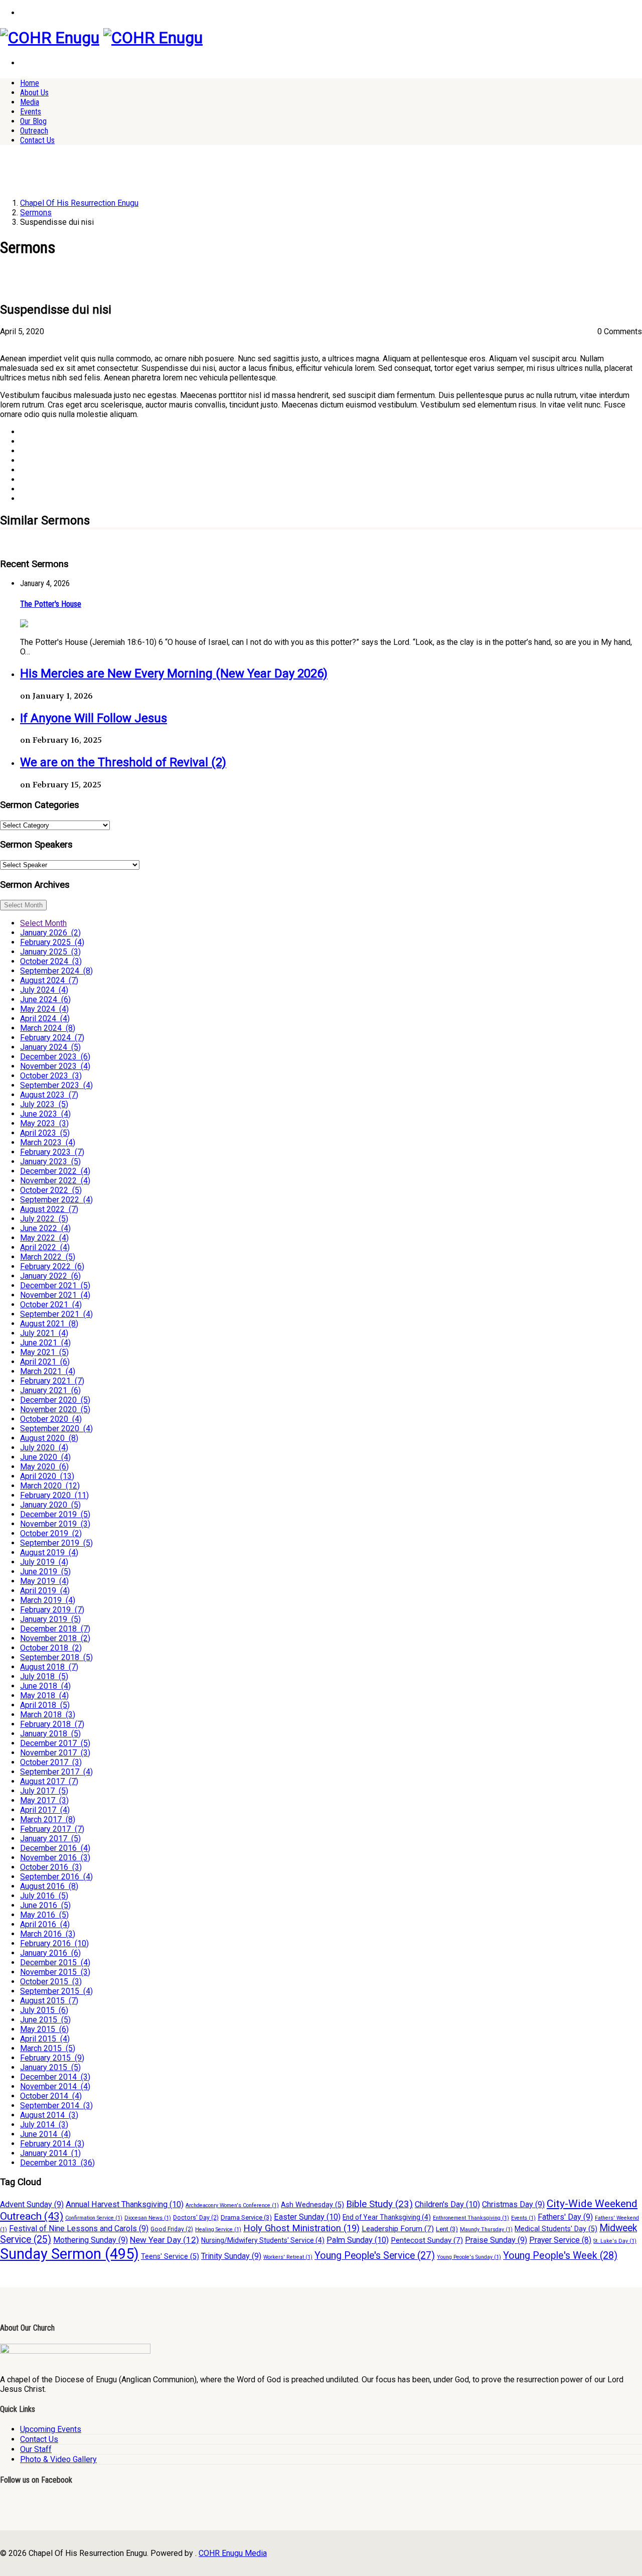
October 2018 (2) (51, 1648)
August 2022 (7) (49, 1209)
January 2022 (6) (50, 1276)
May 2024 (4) (44, 1009)
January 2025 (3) (50, 952)
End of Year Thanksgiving (387, 2217)
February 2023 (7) (52, 1152)
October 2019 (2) (51, 1533)
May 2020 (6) (44, 1467)
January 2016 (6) (50, 1953)
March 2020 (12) (50, 1486)
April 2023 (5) (45, 1133)
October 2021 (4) (51, 1305)
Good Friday (172, 2229)
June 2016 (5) (45, 1905)
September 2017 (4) (56, 1772)
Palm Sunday (358, 2240)
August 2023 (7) (49, 1095)
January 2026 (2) (50, 933)
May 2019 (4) (44, 1581)
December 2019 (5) (55, 1514)
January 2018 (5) (50, 1734)
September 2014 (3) (56, 2106)
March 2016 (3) (48, 1934)
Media (30, 102)
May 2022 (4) (44, 1238)
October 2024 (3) (51, 961)
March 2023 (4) (48, 1142)
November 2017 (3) (55, 1753)
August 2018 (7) (49, 1667)
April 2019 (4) (45, 1591)
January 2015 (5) (50, 2067)
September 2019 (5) (56, 1543)
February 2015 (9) (52, 2058)
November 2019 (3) (55, 1524)
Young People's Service (375, 2256)
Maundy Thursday (486, 2229)
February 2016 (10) (54, 1943)
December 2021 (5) (55, 1285)
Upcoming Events (51, 2429)
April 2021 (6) (45, 1362)
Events (31, 112)
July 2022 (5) (44, 1219)
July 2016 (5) (44, 1896)
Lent (447, 2229)
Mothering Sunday (91, 2240)
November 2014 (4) (55, 2086)
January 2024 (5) (50, 1047)
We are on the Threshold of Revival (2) (123, 762)
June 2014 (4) (45, 2134)
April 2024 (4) (45, 1019)
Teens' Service (170, 2257)
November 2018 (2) (55, 1638)
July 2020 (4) (44, 1448)
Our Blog (33, 121)
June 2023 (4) (45, 1114)
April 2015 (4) (45, 2039)
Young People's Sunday (469, 2257)
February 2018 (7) (52, 1724)
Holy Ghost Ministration (301, 2228)
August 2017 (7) (49, 1781)
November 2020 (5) (55, 1409)
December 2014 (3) (55, 2077)
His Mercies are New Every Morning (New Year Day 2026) (174, 673)
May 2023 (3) (44, 1123)
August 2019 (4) (49, 1552)
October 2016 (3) (51, 1867)
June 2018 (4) (45, 1686)
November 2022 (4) (55, 1181)
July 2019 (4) (44, 1562)
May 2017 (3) (44, 1800)
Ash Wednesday (312, 2205)
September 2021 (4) (56, 1314)
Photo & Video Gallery (58, 2459)
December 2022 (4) (55, 1171)
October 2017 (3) (51, 1762)
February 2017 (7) (52, 1829)
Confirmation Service (94, 2218)
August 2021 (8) (49, 1324)
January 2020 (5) (50, 1505)
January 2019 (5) (50, 1619)
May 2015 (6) (44, 2029)
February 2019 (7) (52, 1610)
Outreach (34, 131)
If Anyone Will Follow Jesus (94, 718)
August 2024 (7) (49, 980)
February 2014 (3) (52, 2144)
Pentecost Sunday (427, 2240)
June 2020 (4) (45, 1457)
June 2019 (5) (45, 1572)
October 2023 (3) (51, 1076)
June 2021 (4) (45, 1343)
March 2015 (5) (48, 2048)
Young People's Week (560, 2256)
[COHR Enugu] (50, 38)
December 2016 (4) (55, 1848)
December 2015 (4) (55, 1962)
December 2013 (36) (57, 2163)
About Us (34, 93)
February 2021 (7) (52, 1381)
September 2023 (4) (56, 1085)
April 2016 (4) (45, 1924)
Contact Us (37, 140)
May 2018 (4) (44, 1696)
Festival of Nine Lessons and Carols (79, 2228)
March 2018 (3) (48, 1715)
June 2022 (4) (45, 1228)
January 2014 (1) (50, 2153)
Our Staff (36, 2449)
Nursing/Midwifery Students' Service (263, 2240)
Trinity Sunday (231, 2256)
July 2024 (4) (44, 990)
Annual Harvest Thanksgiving (125, 2204)
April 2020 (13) (47, 1476)
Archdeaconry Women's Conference (232, 2205)
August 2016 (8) (49, 1886)
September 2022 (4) (56, 1200)
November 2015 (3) (55, 1972)
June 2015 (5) (45, 2020)
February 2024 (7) (52, 1038)
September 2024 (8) (56, 971)
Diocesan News (148, 2218)
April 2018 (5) (45, 1705)
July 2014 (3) (44, 2125)
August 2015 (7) (49, 2001)
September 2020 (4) (56, 1429)
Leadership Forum (398, 2229)
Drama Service (246, 2217)
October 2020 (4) (51, 1419)
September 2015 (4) (56, 1991)
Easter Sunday (307, 2217)
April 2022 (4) (45, 1247)
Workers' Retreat (288, 2257)
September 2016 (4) (56, 1877)
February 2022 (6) (52, 1266)
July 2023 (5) (44, 1104)
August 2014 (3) (49, 2115)
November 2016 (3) (55, 1858)
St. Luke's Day (615, 2241)
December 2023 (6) (55, 1057)
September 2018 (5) (56, 1657)
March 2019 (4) (48, 1600)
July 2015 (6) (44, 2010)
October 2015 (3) (51, 1982)
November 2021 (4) (55, 1295)
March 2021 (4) (48, 1371)
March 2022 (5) (48, 1257)
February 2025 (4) (52, 942)
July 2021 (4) (44, 1333)
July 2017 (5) (44, 1791)
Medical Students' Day (556, 2229)
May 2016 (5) (44, 1915)
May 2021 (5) (44, 1352)
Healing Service (218, 2229)
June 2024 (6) (45, 999)
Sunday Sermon (69, 2254)
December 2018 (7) (55, 1629)
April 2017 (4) (45, 1810)
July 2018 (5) (44, 1676)
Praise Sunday (496, 2240)
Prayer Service (560, 2240)
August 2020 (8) (49, 1438)
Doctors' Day (196, 2218)
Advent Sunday (32, 2204)
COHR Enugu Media (233, 2553)
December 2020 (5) (55, 1400)
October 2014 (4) (51, 2096)
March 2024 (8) (48, 1028)
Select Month (23, 905)
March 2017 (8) (48, 1819)
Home (30, 83)
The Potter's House (51, 604)
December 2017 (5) (55, 1743)
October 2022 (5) (51, 1190)
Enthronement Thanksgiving (471, 2218)
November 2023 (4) (55, 1066)
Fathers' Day (565, 2217)
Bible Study (379, 2204)
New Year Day (165, 2240)
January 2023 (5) (50, 1162)
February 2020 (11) (54, 1495)
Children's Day (447, 2204)
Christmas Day (513, 2204)
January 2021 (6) (50, 1390)
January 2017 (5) (50, 1839)
